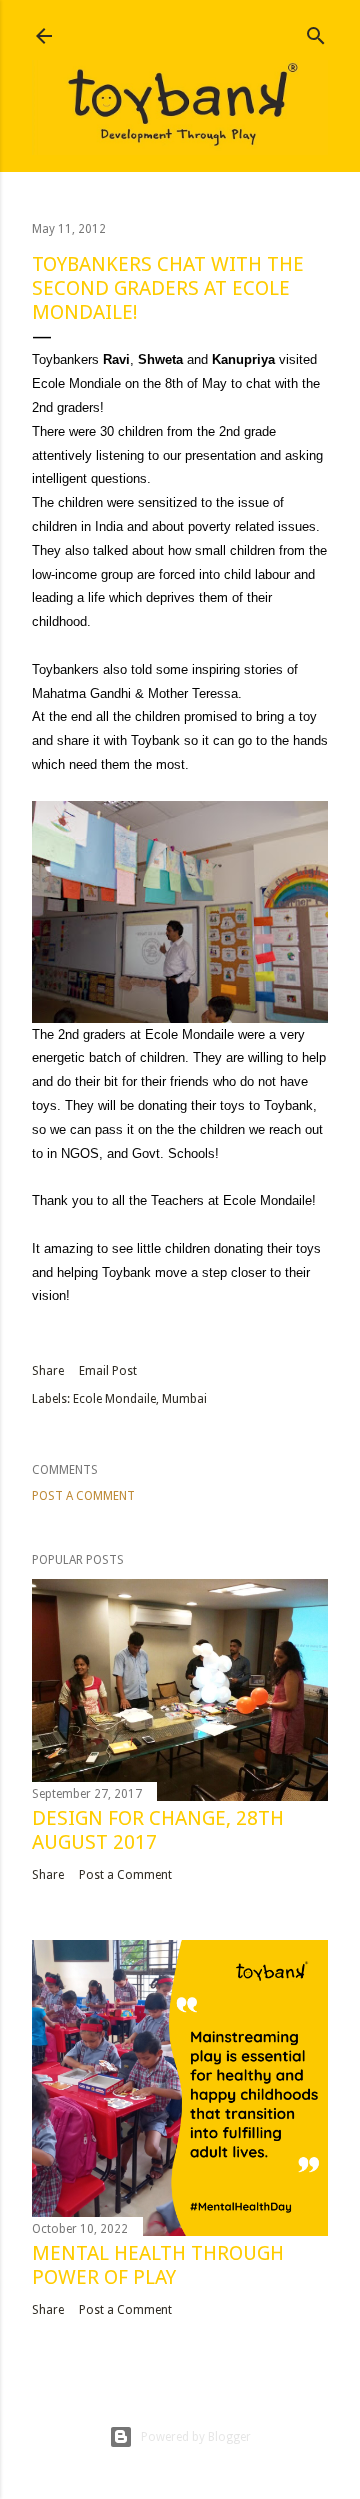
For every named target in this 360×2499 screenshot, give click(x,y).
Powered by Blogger (196, 2437)
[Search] (316, 31)
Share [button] (48, 1371)
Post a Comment (83, 1496)
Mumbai (184, 1399)
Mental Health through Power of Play (158, 2265)
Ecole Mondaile (114, 1399)
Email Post (108, 1371)
